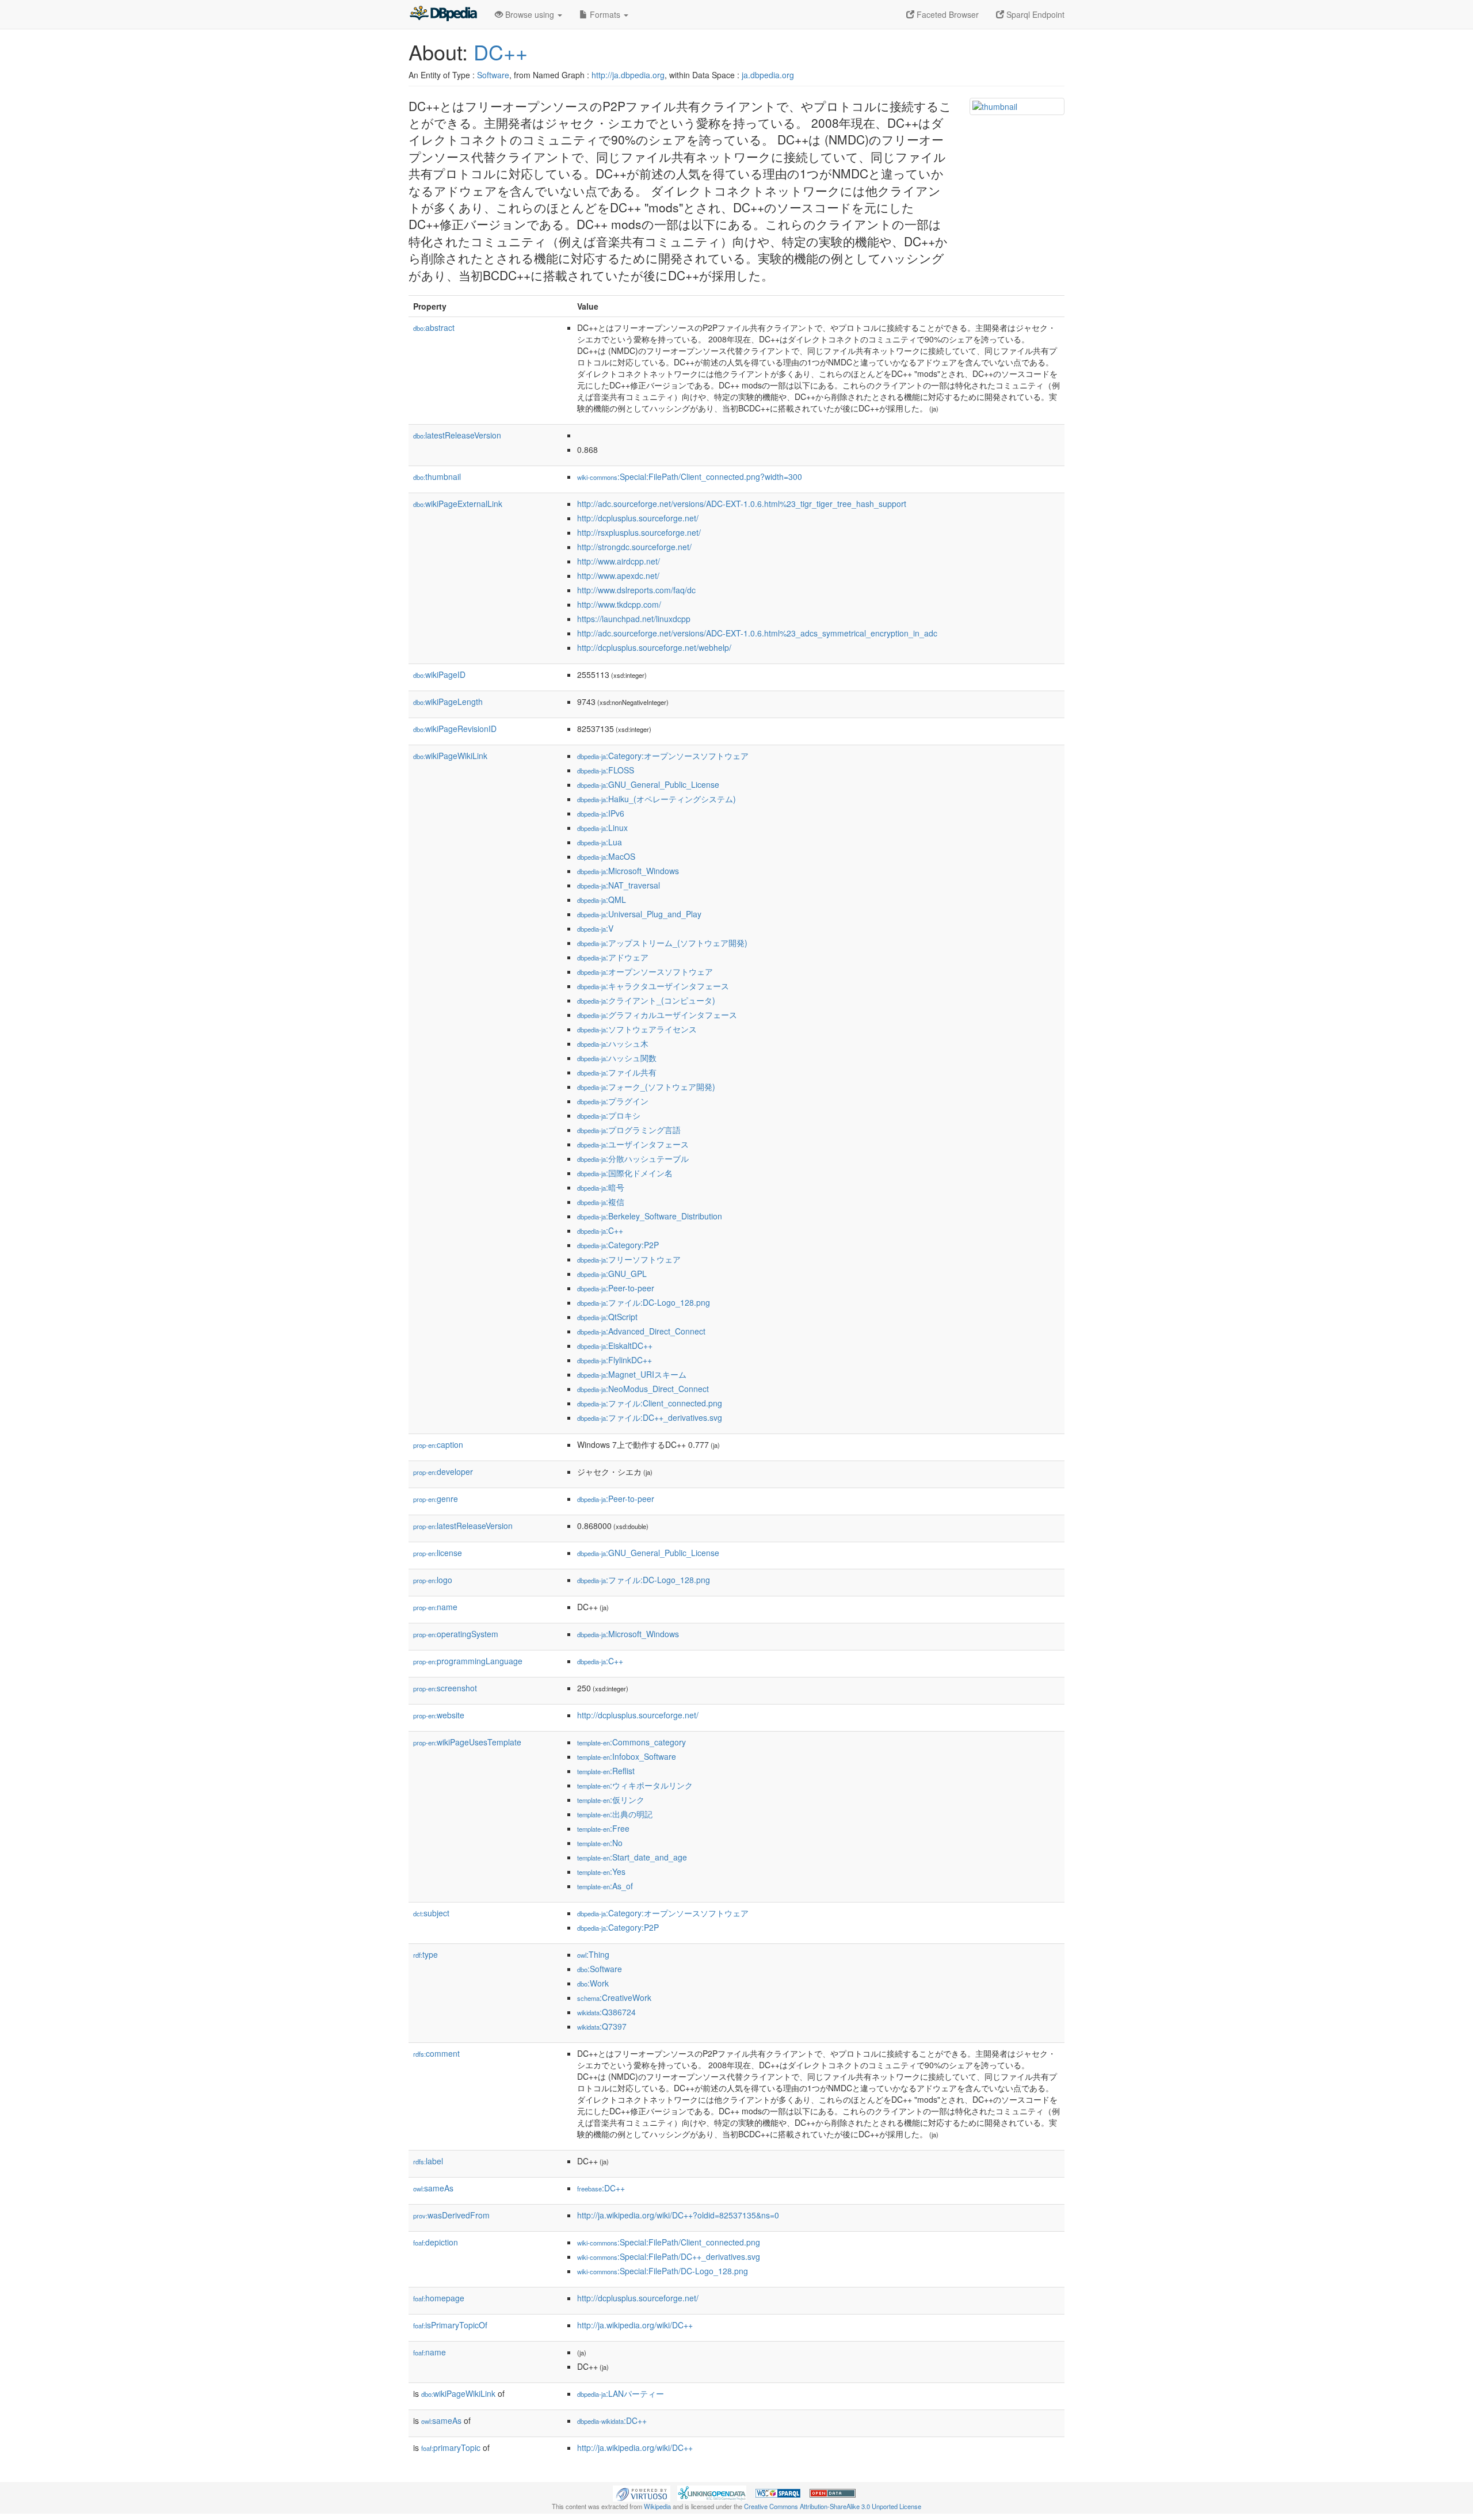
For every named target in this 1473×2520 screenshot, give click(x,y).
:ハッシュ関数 (617, 1058)
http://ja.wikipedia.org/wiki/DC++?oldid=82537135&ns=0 (678, 2215)
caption (438, 1444)
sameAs (433, 2188)
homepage (439, 2298)
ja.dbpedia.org (768, 75)
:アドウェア (613, 957)
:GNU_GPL (612, 1274)
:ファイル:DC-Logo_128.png (644, 1302)
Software (493, 75)
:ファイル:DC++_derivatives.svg (650, 1417)
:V (595, 928)
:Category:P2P (618, 1245)
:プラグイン (613, 1101)
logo (433, 1580)
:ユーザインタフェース (633, 1144)
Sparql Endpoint (1034, 14)
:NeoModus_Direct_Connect (643, 1389)
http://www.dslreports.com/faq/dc (636, 590)
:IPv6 (601, 813)
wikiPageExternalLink (458, 504)
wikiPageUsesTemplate (467, 1742)
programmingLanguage (468, 1661)
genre (436, 1499)
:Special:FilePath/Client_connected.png (669, 2242)
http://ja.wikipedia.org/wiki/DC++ (635, 2325)
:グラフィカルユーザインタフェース (657, 1015)
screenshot (445, 1688)
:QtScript (607, 1317)
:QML (602, 899)
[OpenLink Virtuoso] (642, 2492)
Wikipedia (657, 2506)
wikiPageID (439, 674)
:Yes (601, 1871)
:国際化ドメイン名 (625, 1173)
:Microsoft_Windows (628, 871)
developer (443, 1471)
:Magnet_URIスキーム (632, 1374)
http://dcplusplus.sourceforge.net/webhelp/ (654, 647)
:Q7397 (602, 2026)
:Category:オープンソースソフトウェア (663, 756)
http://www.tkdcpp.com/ (619, 604)
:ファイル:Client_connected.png (650, 1403)
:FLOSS (606, 770)
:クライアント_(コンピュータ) (646, 1000)
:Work (593, 1983)
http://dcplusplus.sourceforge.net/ (638, 518)
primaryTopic (451, 2447)
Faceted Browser (947, 14)
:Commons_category (631, 1742)
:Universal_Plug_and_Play (639, 914)
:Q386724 (606, 2012)
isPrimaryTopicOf (450, 2325)
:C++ (600, 1230)
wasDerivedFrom (451, 2215)
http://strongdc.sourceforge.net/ (634, 547)
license (438, 1553)
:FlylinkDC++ (615, 1360)
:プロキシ (609, 1115)
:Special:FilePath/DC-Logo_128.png (663, 2271)
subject (431, 1913)
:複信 (601, 1202)
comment (436, 2053)
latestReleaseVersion (457, 435)
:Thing (593, 1954)
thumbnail (437, 476)
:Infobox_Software (627, 1756)
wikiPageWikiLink (450, 756)
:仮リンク (611, 1800)
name (435, 1607)
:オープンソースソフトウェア (645, 971)
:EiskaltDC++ (615, 1345)
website (439, 1715)
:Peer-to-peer (616, 1288)
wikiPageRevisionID (455, 729)
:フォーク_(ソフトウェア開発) (646, 1086)
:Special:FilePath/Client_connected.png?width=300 (690, 476)
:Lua (600, 842)
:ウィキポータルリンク (635, 1785)
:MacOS (606, 856)
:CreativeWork (614, 1997)
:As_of (605, 1886)
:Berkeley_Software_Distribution (650, 1216)
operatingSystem (456, 1634)
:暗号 (601, 1187)
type (426, 1954)
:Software (600, 1969)
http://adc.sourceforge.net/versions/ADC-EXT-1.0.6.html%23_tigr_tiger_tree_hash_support (742, 504)
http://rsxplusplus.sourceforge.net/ (639, 532)
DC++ (501, 52)
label (428, 2161)
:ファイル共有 (617, 1072)
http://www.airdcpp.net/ (619, 561)
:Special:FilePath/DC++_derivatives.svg (669, 2256)
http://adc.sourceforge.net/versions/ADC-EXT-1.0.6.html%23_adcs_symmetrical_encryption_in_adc (757, 633)
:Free (603, 1828)
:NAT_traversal (619, 885)
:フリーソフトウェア (629, 1259)
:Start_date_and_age (632, 1857)
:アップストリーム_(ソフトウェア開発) (662, 943)
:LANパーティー (621, 2393)
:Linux (602, 828)
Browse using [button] (530, 14)
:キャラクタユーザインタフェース (653, 986)
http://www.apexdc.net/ (618, 575)
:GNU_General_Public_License (648, 784)
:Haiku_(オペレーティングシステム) (657, 799)
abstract (434, 327)
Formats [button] (605, 14)
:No (600, 1843)
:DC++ (601, 2188)
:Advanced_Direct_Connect (641, 1331)
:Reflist (606, 1771)
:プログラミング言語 (629, 1130)
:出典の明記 (615, 1814)
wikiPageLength (448, 702)
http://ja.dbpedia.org (628, 75)
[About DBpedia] (443, 14)
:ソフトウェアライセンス (637, 1029)
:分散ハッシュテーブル (633, 1158)
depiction (436, 2242)
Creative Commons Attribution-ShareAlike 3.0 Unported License (833, 2506)
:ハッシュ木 (613, 1043)
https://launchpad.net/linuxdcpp (634, 619)
